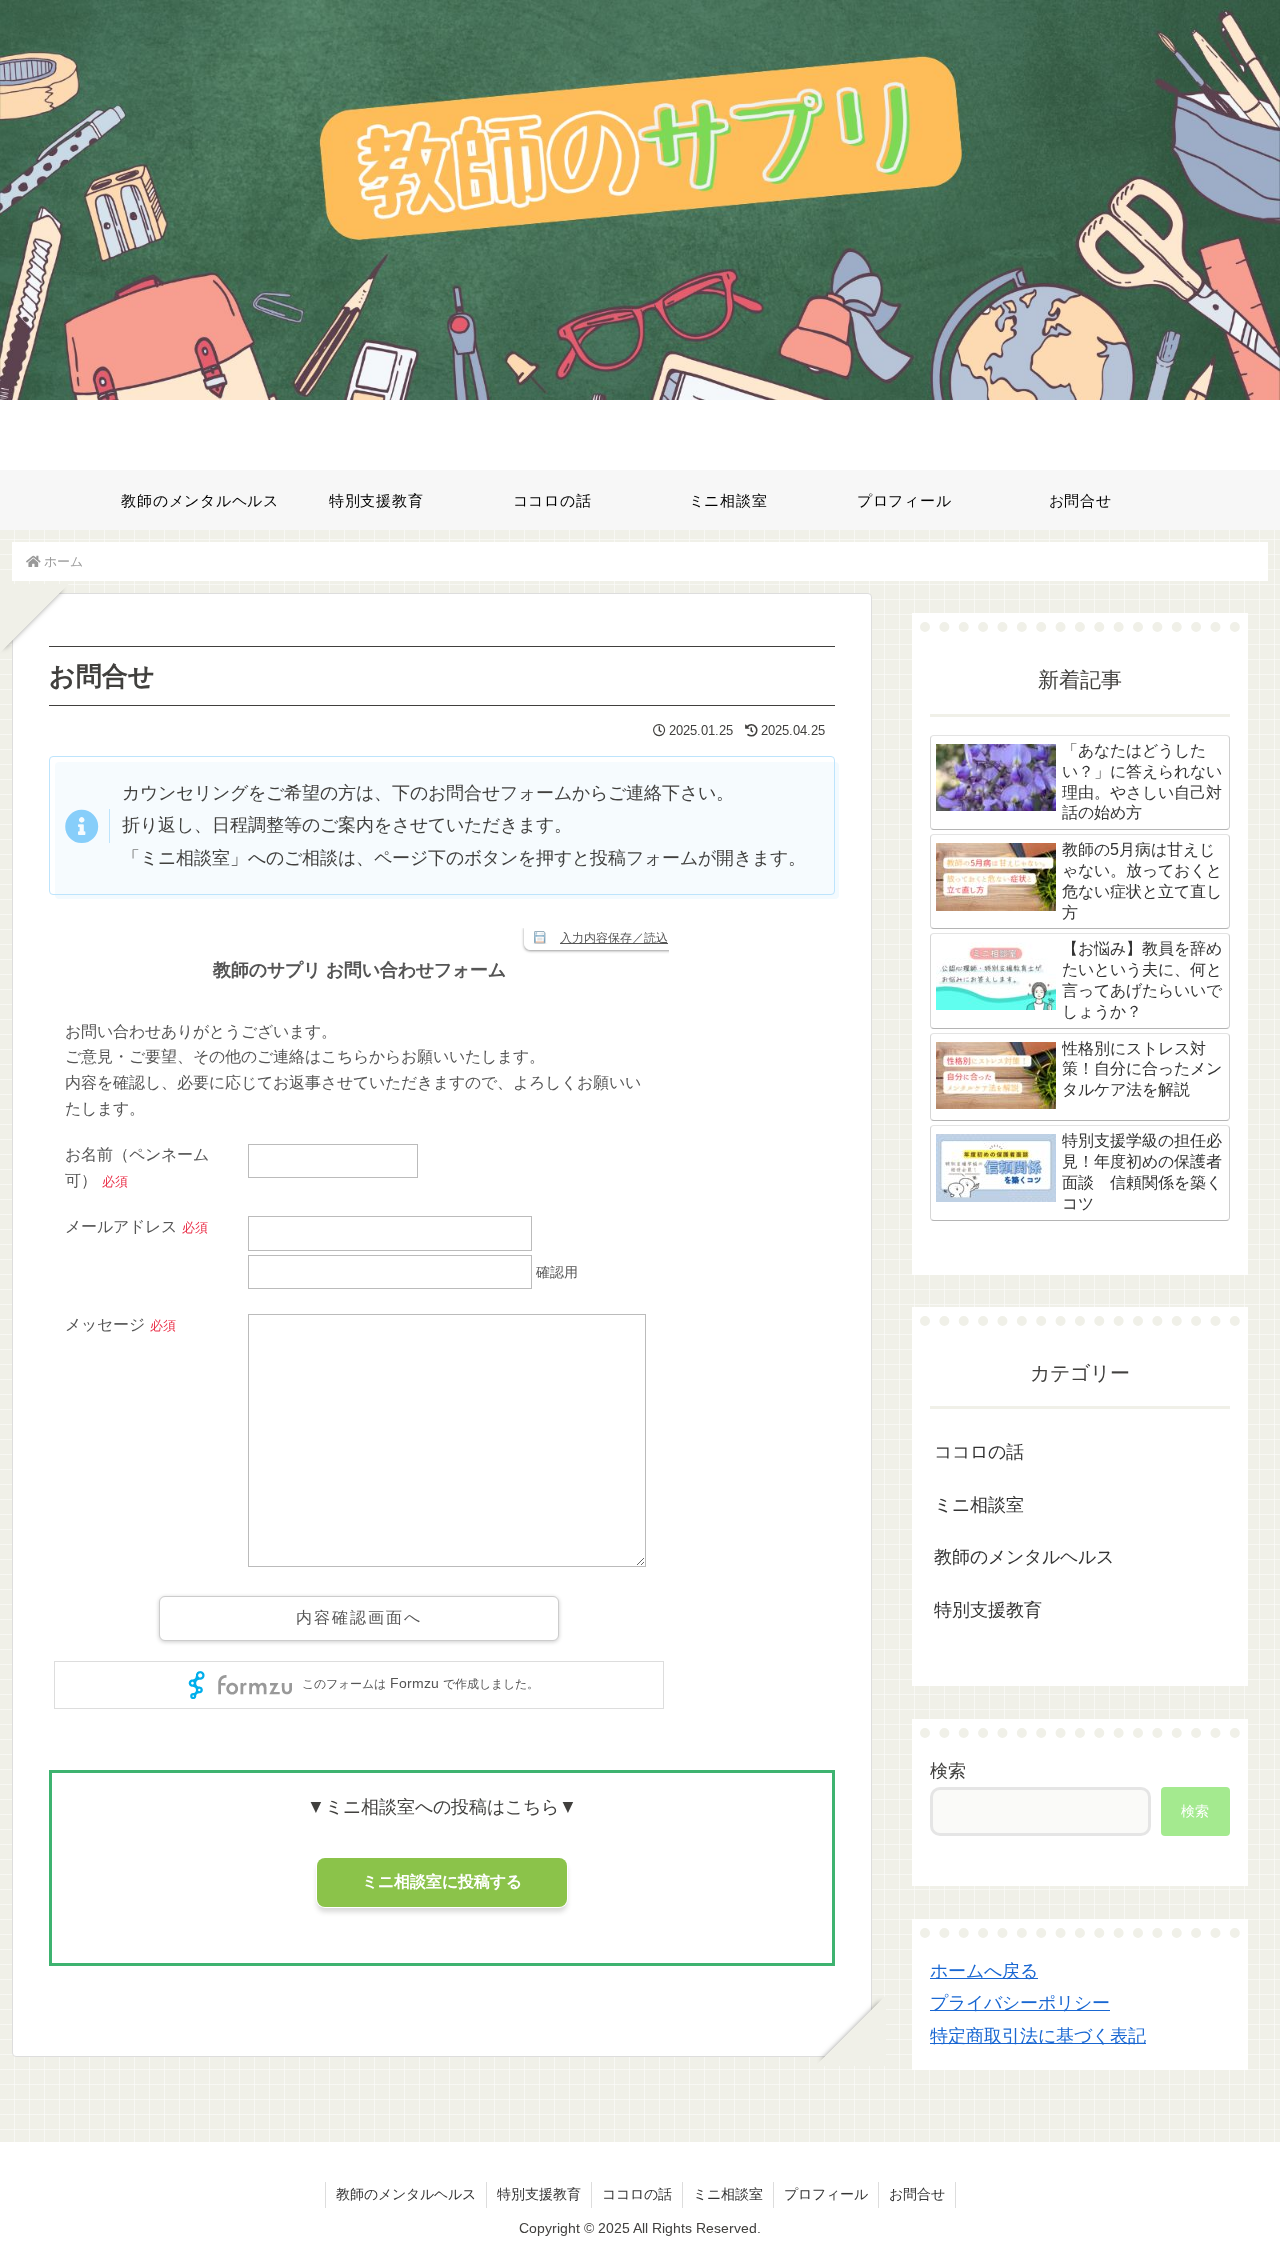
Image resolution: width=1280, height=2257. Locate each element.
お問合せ (917, 2194)
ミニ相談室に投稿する (442, 1881)
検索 (948, 1771)
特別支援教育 (539, 2194)
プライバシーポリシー (1020, 2003)
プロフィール (826, 2194)
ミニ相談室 (728, 2194)
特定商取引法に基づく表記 (1038, 2036)
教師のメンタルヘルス (406, 2194)
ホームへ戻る (984, 1971)
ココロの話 (637, 2194)
